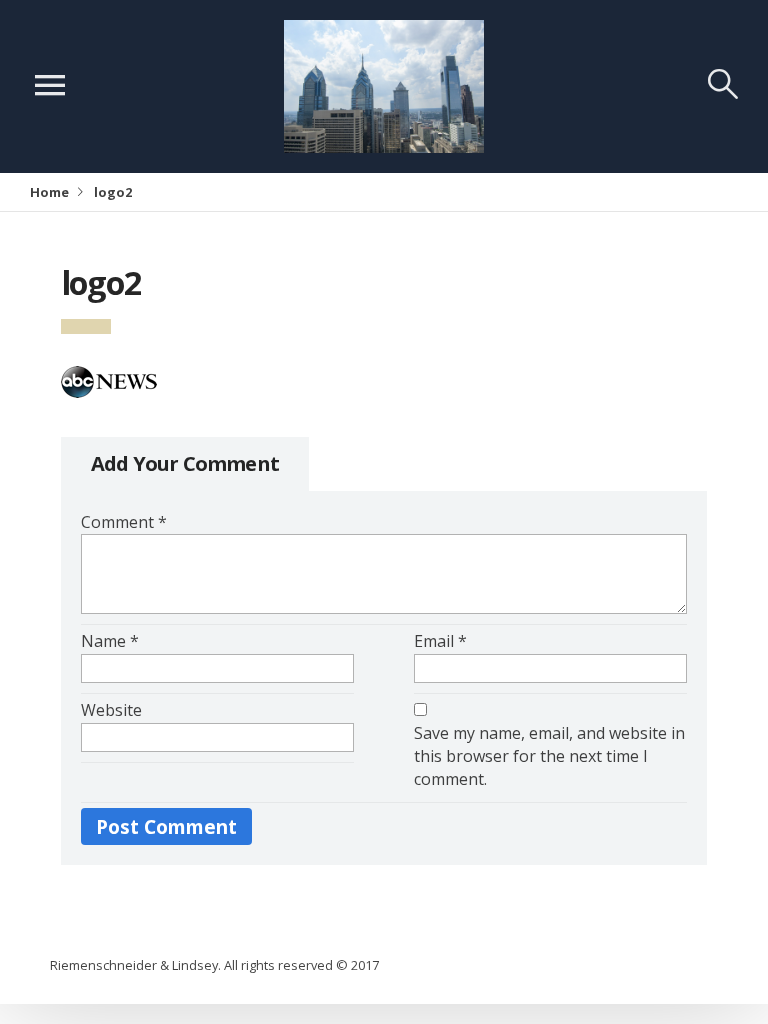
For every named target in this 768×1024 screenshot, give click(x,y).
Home (49, 192)
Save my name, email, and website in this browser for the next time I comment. (549, 756)
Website (111, 710)
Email (440, 641)
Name (110, 641)
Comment (124, 522)
